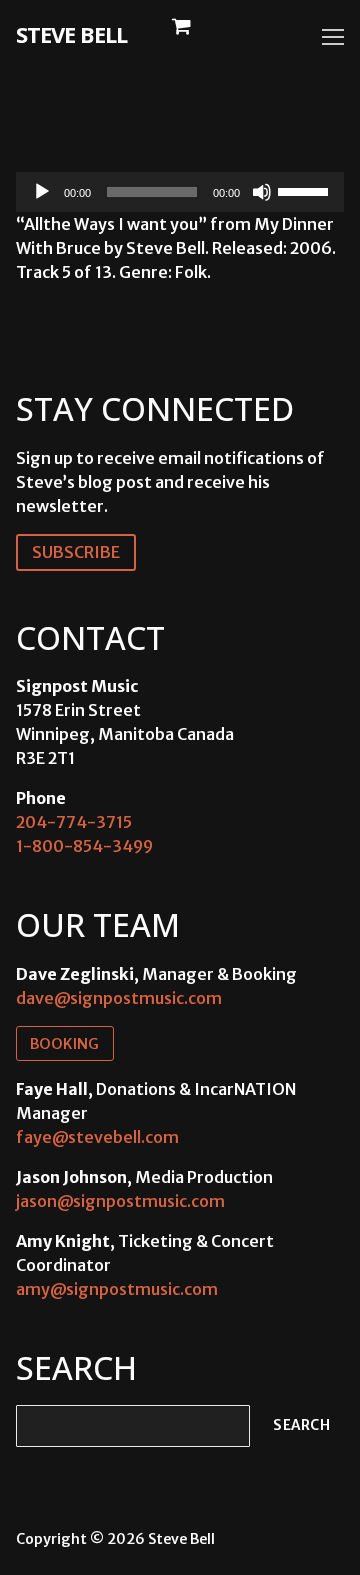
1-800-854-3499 (84, 846)
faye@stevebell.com (97, 1137)
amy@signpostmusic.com (117, 1289)
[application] (180, 192)
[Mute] (262, 192)
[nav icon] (333, 37)
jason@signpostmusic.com (120, 1201)
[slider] (306, 190)
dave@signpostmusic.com (119, 998)
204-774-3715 (74, 822)
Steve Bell (71, 34)
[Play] (42, 192)
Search (301, 1425)
